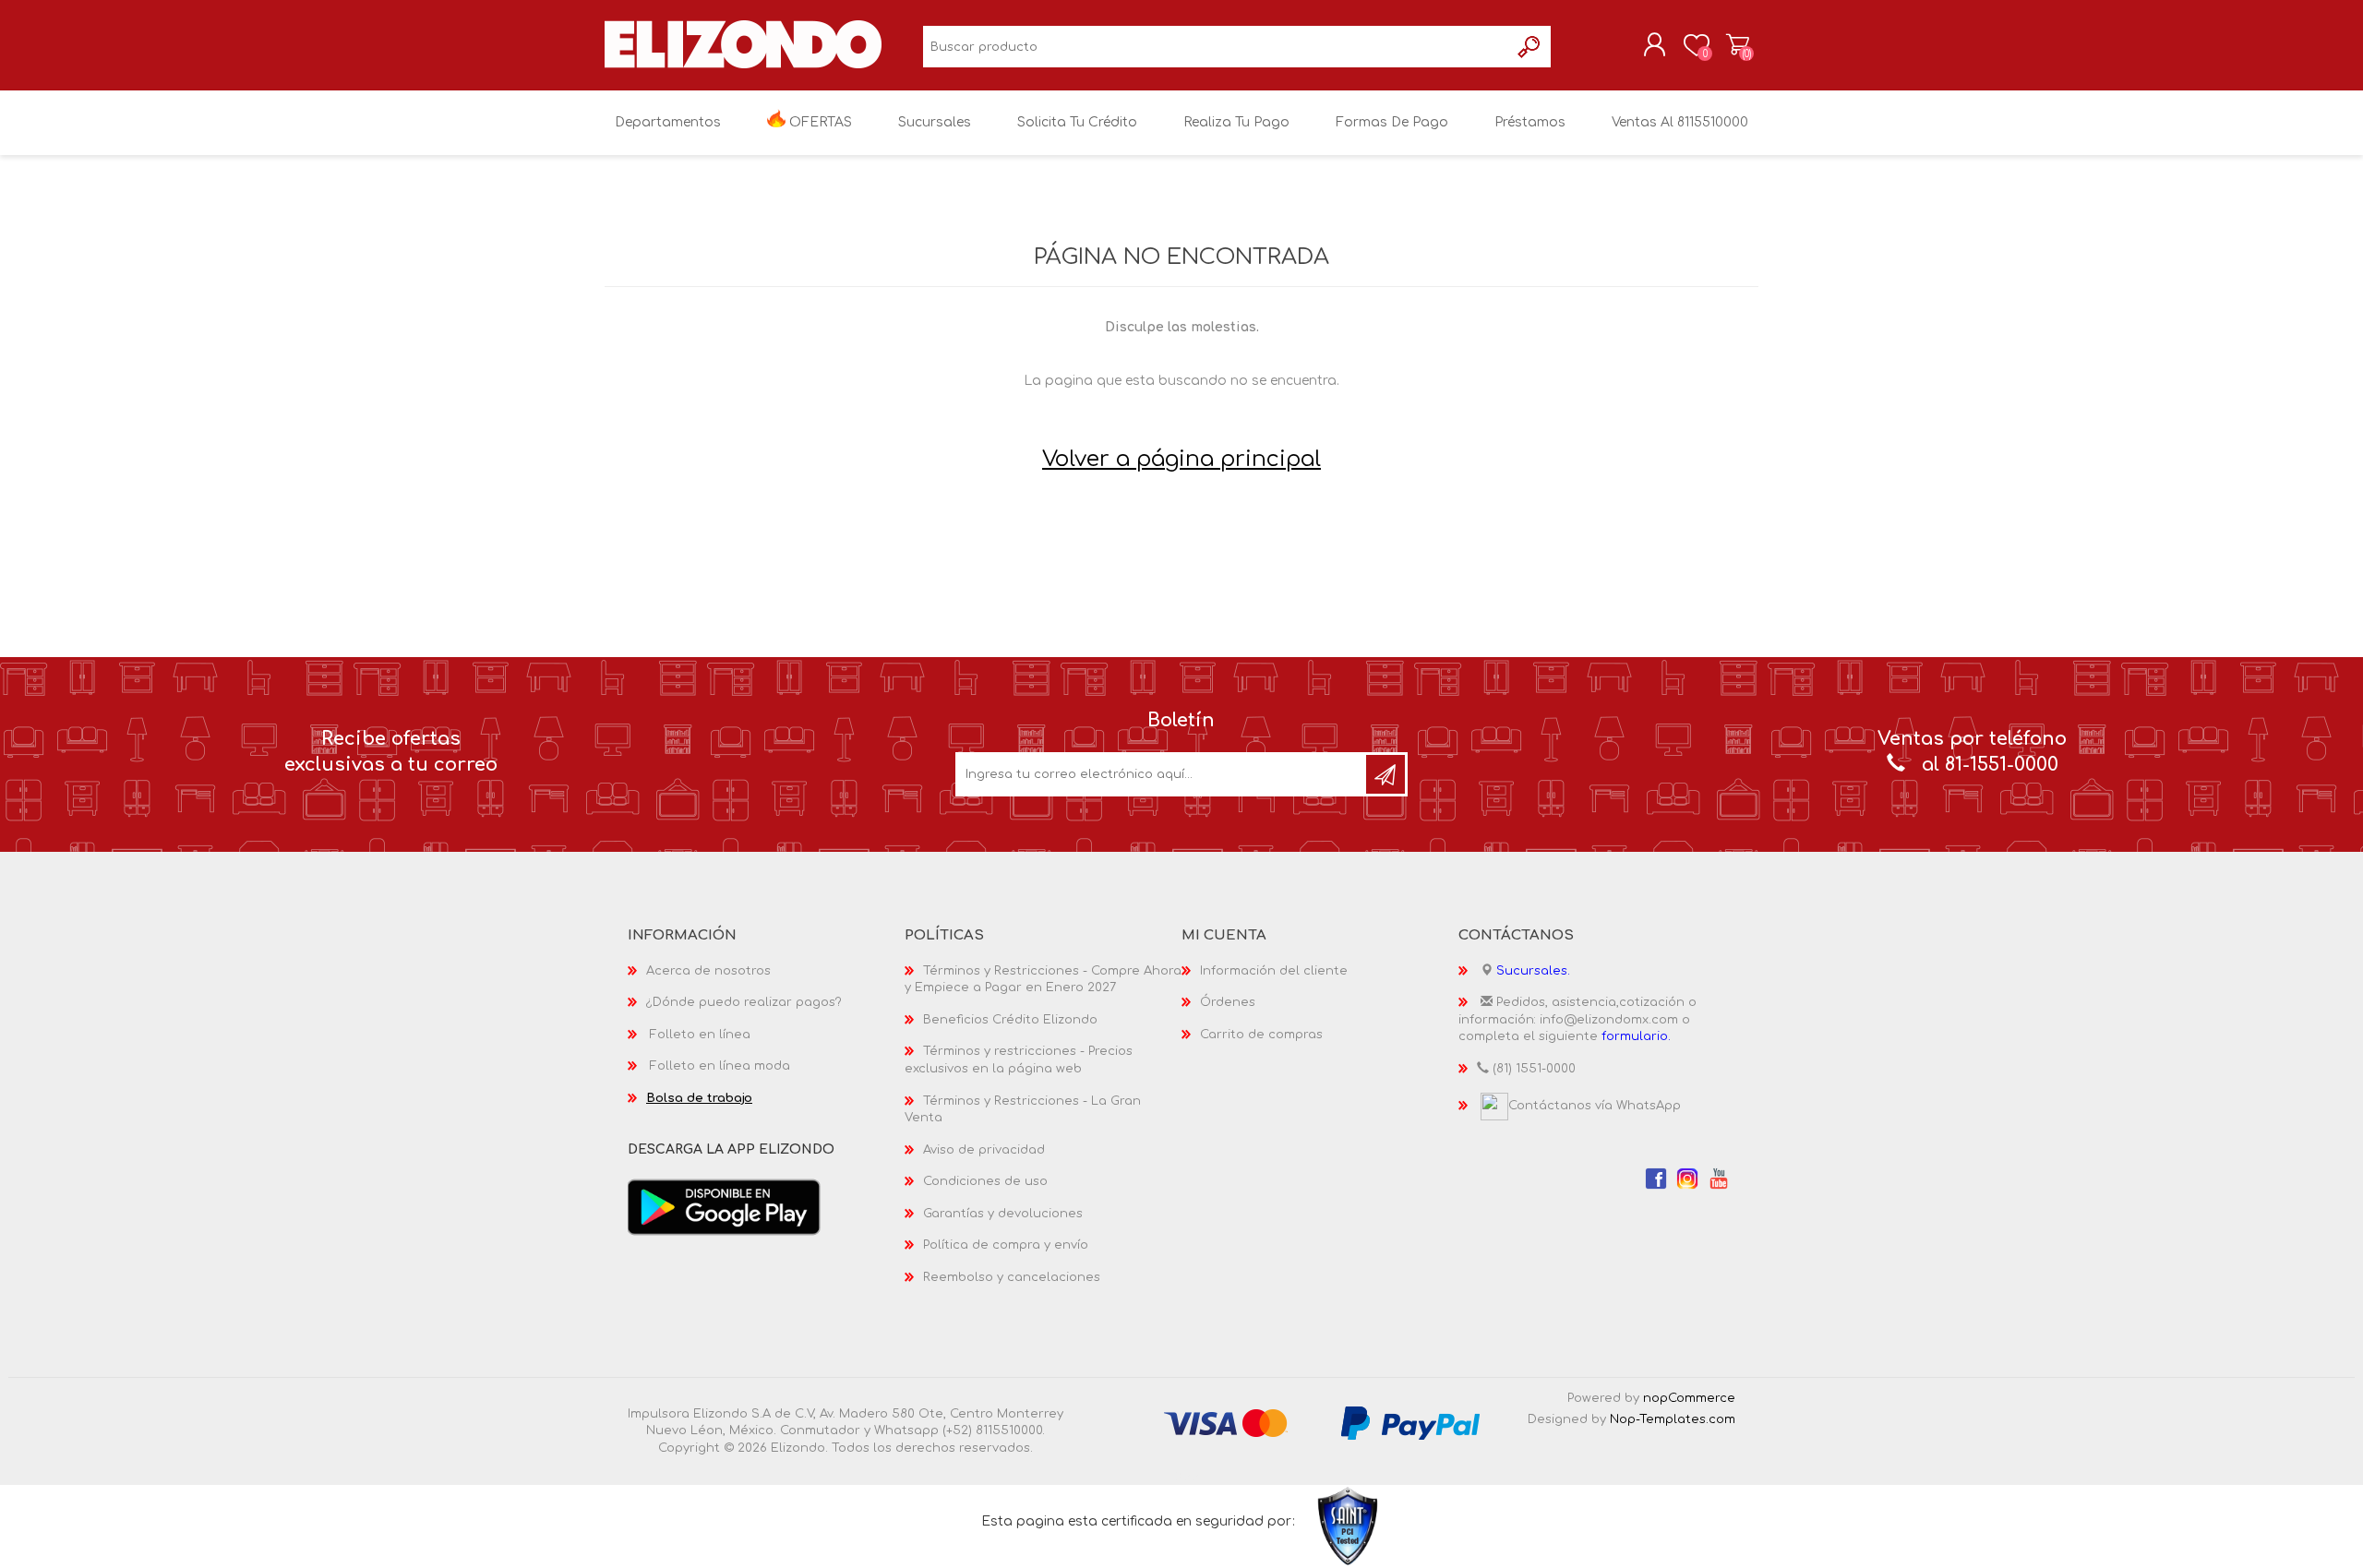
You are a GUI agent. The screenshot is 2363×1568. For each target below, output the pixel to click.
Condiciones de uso (985, 1181)
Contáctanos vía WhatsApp (1595, 1106)
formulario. (1636, 1036)
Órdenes (1228, 1002)
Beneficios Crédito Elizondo (1010, 1020)
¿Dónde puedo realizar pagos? (744, 1002)
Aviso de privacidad (984, 1150)
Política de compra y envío (1006, 1245)
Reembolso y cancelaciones (1012, 1277)
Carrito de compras (1738, 45)
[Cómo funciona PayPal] (1410, 1422)
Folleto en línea (700, 1035)
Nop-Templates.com (1673, 1419)
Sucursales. (1533, 971)
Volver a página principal (1181, 459)
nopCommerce (1689, 1398)
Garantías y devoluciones (1003, 1214)
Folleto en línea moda (720, 1066)
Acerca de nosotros (708, 971)
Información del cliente (1274, 971)
